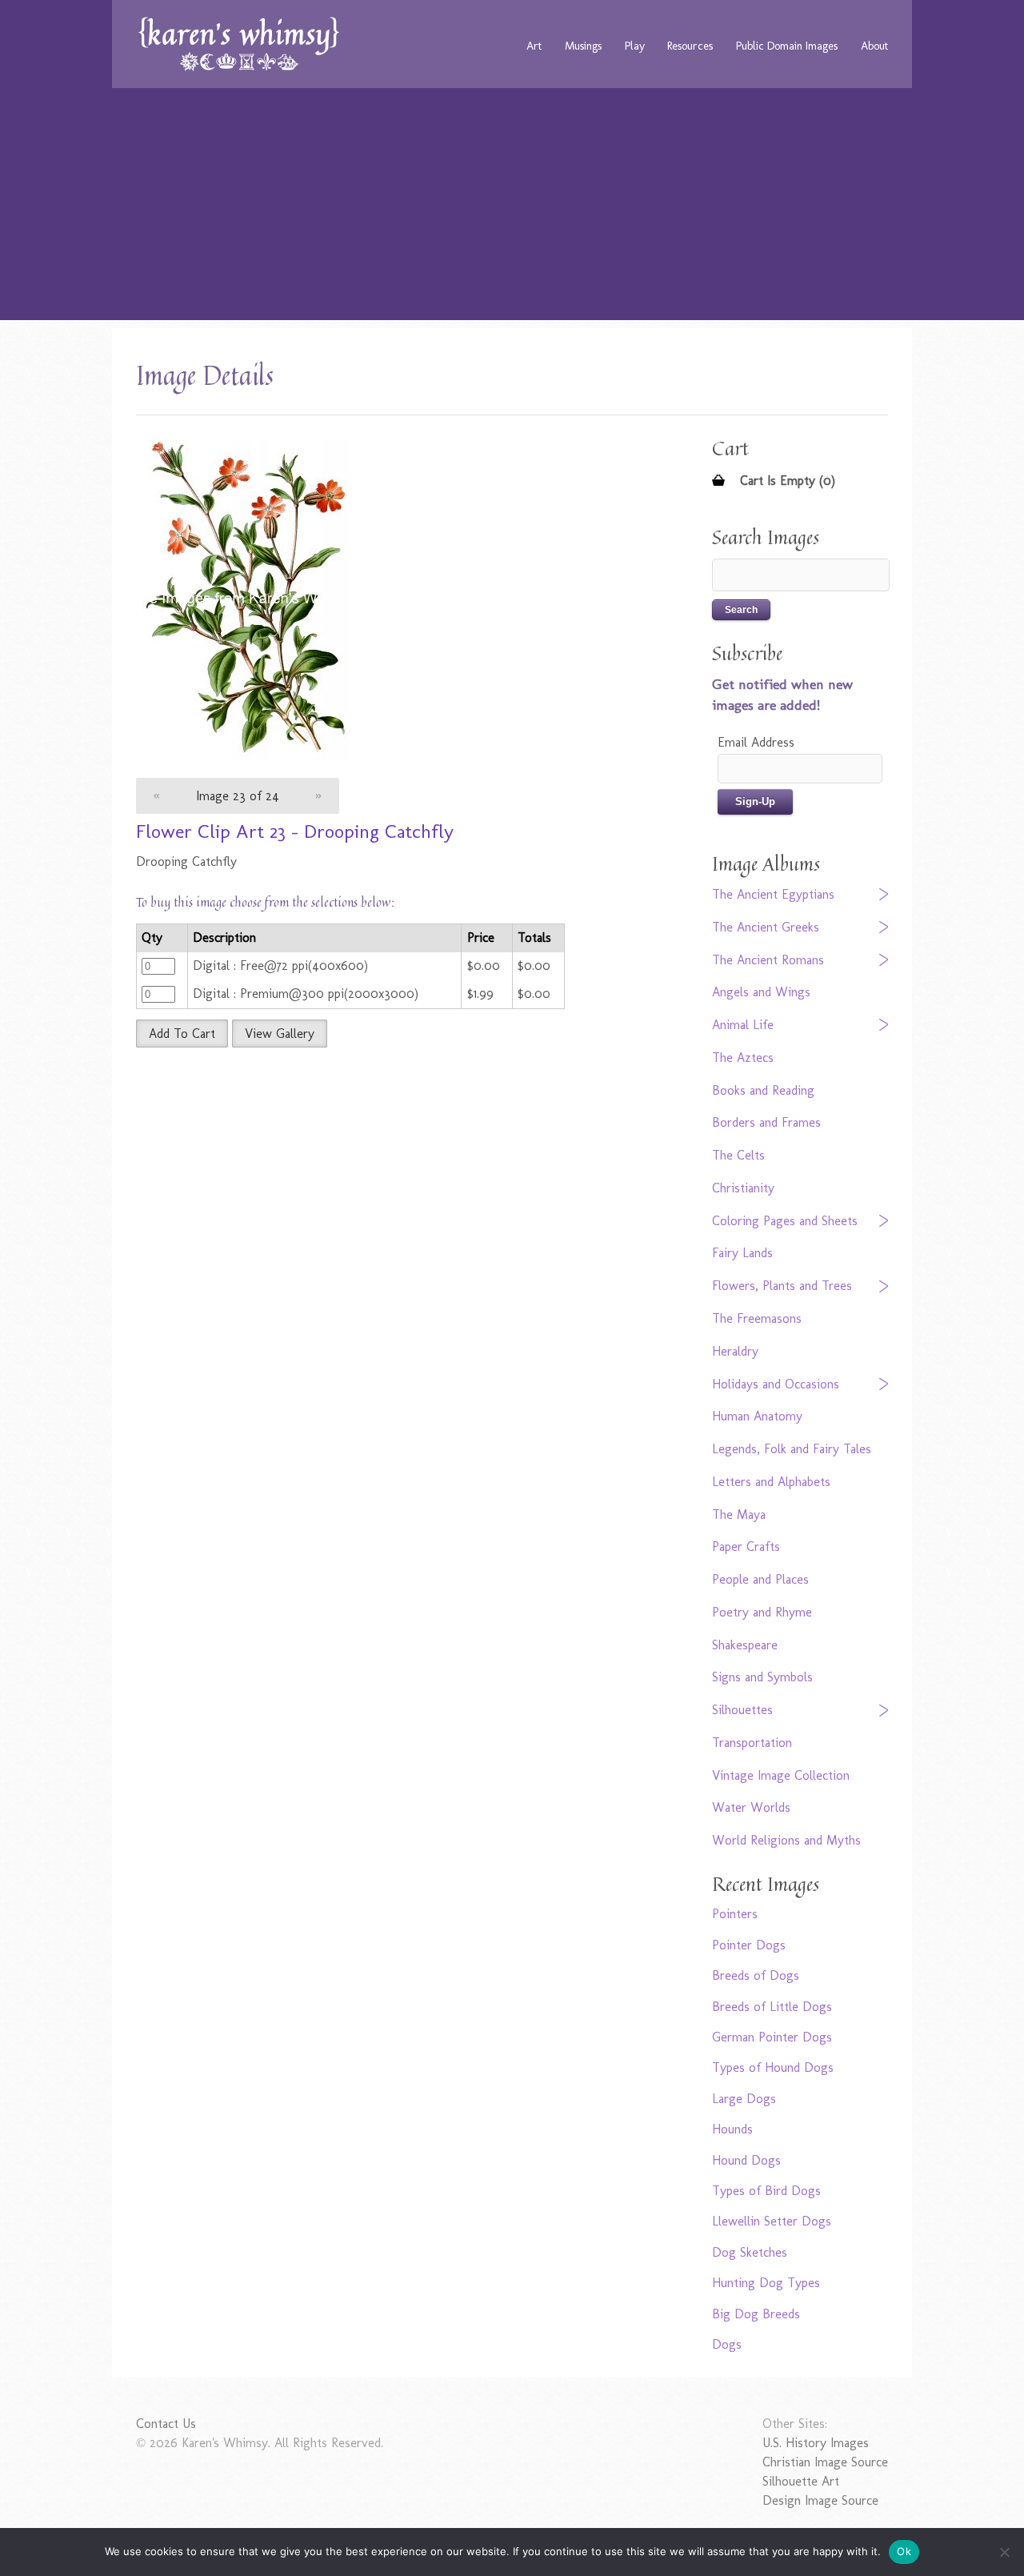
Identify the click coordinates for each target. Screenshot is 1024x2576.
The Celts (738, 1155)
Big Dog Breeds (756, 2314)
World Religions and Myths (786, 1840)
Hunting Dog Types (766, 2283)
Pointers (735, 1914)
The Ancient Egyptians (773, 894)
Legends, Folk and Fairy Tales (792, 1449)
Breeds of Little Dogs (772, 2007)
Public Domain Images (787, 46)
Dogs (727, 2344)
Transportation (752, 1743)
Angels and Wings (761, 992)
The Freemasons (757, 1318)
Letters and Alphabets (771, 1482)
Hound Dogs (746, 2160)
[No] (1004, 2552)
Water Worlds (751, 1807)
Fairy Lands (742, 1253)
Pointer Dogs (749, 1945)
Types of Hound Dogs (773, 2067)
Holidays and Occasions (776, 1384)
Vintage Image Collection (781, 1775)
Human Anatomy (757, 1416)
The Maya (739, 1514)
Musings (583, 46)
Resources (690, 46)
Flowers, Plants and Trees (782, 1286)
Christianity (743, 1188)
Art (534, 46)
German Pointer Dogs (772, 2037)
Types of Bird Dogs (766, 2191)
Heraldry (735, 1351)
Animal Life (743, 1025)
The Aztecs (743, 1058)
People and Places (760, 1579)
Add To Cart (182, 1034)
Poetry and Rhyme (762, 1612)
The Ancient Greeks (766, 927)
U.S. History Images (816, 2443)
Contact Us (166, 2424)
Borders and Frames (766, 1122)
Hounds (732, 2129)
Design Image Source (820, 2500)
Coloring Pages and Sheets (785, 1221)
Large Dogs (744, 2099)
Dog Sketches (750, 2252)
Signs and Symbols (762, 1677)
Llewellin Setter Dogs (772, 2221)
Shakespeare (745, 1645)
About (874, 46)
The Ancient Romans (768, 960)
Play (635, 46)
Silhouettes (742, 1710)
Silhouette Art (801, 2481)
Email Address (756, 742)
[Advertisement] (512, 208)
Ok (904, 2551)
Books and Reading (763, 1090)
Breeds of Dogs (756, 1975)
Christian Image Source (825, 2462)
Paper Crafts (746, 1546)
